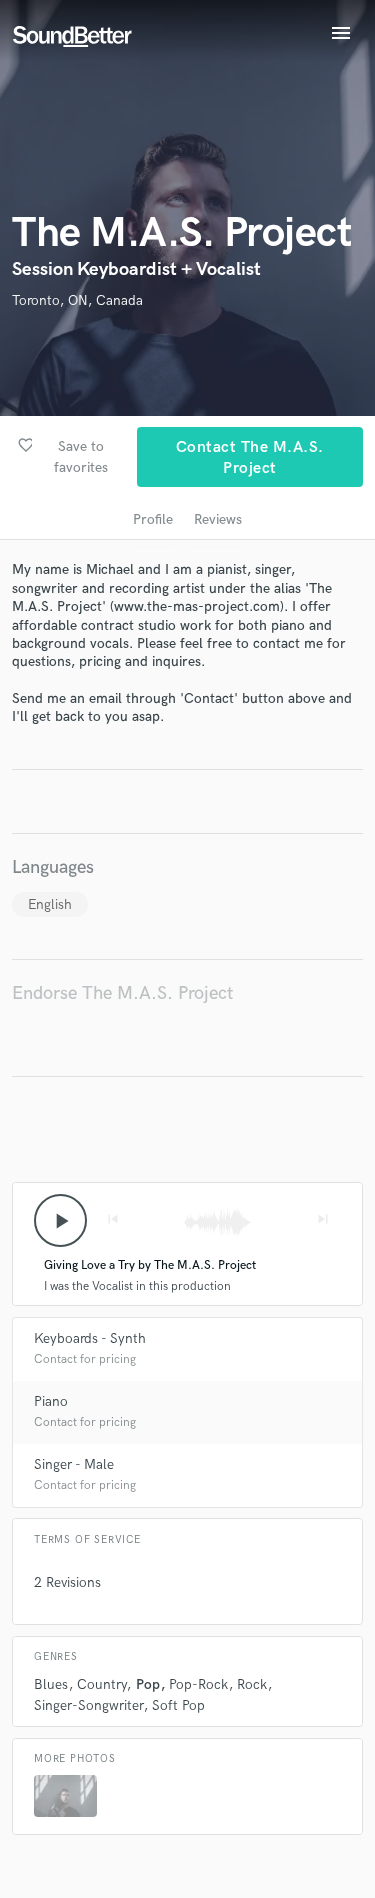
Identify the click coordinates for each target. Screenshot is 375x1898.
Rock (252, 1684)
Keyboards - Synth (90, 1338)
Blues (51, 1684)
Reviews (218, 519)
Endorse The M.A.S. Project (122, 993)
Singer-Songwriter (88, 1705)
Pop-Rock (198, 1684)
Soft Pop (178, 1705)
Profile (153, 519)
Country (101, 1684)
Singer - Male (74, 1464)
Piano (51, 1401)
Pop (148, 1684)
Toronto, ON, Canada (77, 300)
